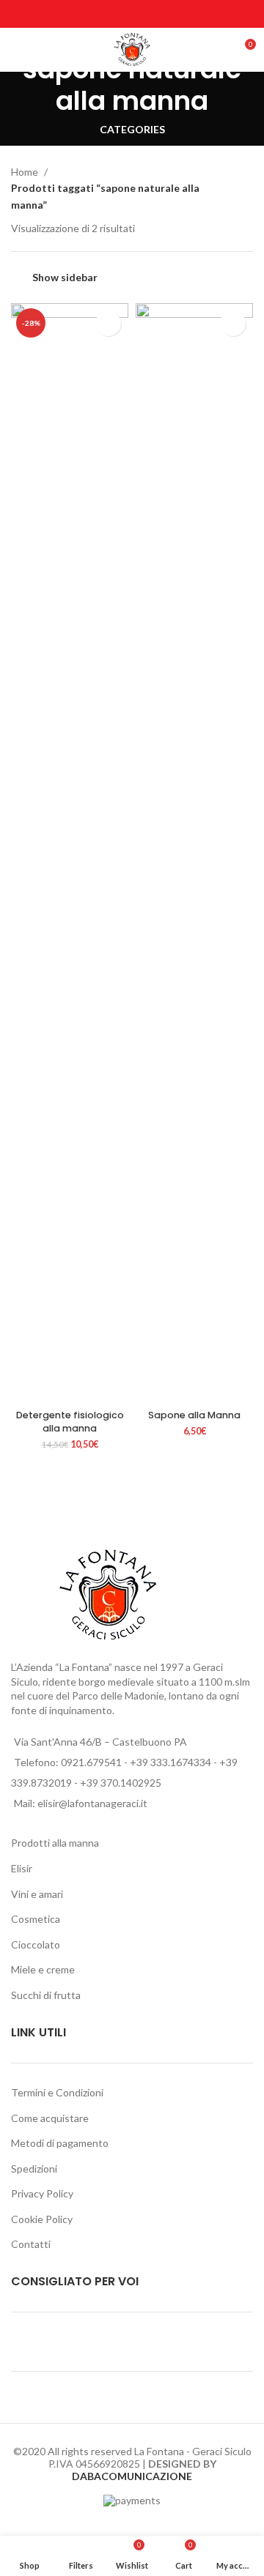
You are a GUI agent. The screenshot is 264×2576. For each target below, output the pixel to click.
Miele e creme (43, 1969)
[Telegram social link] (170, 14)
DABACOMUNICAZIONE (132, 2476)
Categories (132, 130)
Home (26, 172)
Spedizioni (34, 2169)
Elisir (22, 1868)
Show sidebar (65, 277)
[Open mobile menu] (18, 50)
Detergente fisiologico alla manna (70, 1422)
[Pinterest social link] (132, 14)
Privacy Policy (42, 2193)
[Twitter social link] (113, 14)
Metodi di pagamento (60, 2143)
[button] (26, 1387)
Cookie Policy (42, 2219)
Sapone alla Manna (194, 1415)
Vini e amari (37, 1894)
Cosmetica (36, 1919)
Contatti (31, 2244)
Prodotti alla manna (55, 1843)
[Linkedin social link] (151, 14)
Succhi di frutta (46, 1995)
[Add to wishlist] (108, 323)
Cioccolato (36, 1944)
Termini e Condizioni (57, 2092)
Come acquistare (50, 2118)
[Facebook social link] (94, 14)
